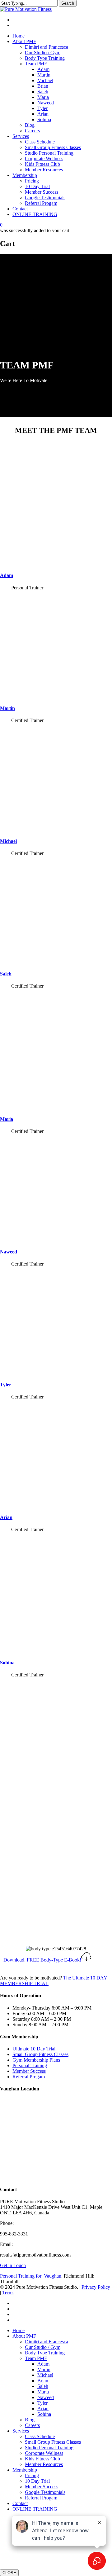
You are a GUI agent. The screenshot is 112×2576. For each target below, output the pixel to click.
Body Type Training (45, 2353)
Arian (6, 1517)
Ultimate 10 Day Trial (34, 2049)
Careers (32, 2425)
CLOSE (9, 2573)
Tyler (6, 1385)
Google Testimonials (45, 2492)
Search (68, 3)
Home (19, 2330)
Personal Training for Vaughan (31, 2276)
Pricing (32, 2475)
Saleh (6, 974)
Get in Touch (13, 2265)
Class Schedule (40, 2436)
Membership (25, 2470)
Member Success (29, 2071)
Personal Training (30, 2065)
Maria (7, 1119)
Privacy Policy (96, 2287)
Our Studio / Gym (43, 2347)
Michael (8, 841)
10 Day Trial (37, 2481)
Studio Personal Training (49, 2448)
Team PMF (36, 2358)
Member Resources (44, 2464)
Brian (43, 2381)
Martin (7, 708)
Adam (7, 575)
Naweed (9, 1252)
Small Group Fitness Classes (40, 2054)
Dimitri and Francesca (47, 2342)
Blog (30, 2420)
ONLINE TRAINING (35, 2509)
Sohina (7, 1663)
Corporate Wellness (44, 2453)
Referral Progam (29, 2077)
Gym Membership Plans (36, 2060)
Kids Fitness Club (42, 2459)
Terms (8, 2293)
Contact (20, 2503)
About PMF (24, 2336)
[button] (47, 1960)
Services (21, 2431)
